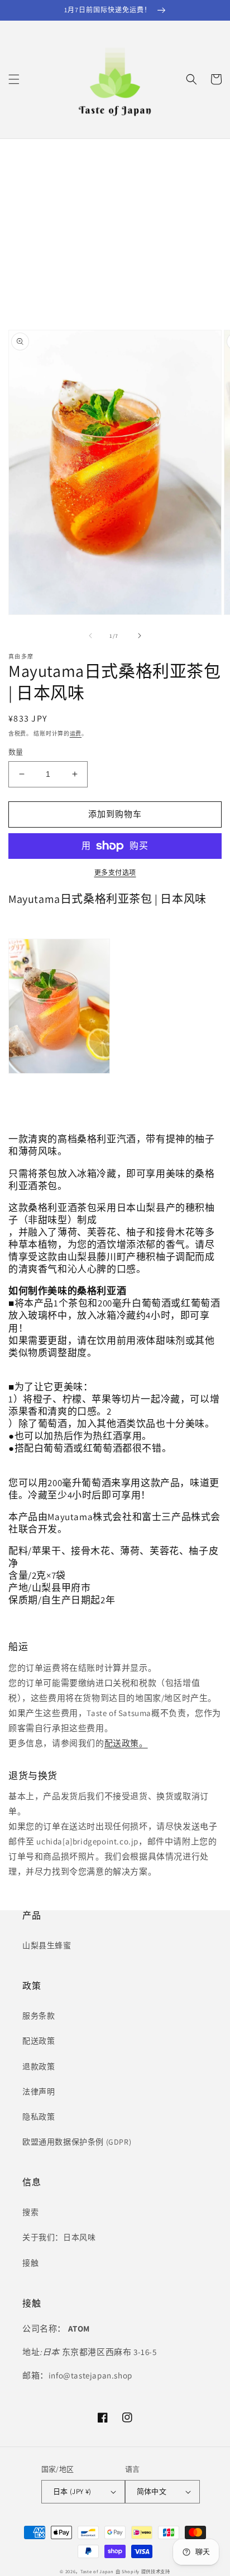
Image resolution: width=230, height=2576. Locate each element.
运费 (76, 734)
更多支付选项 (115, 873)
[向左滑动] (90, 636)
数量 (16, 752)
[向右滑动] (140, 636)
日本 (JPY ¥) (72, 2491)
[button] (14, 79)
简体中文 (152, 2491)
